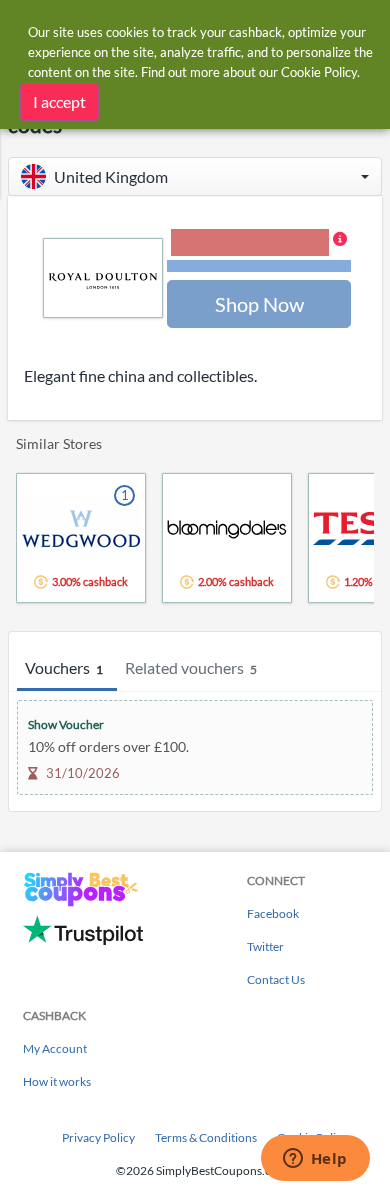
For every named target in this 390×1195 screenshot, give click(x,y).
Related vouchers (191, 667)
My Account (55, 1048)
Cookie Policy (319, 72)
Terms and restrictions (259, 266)
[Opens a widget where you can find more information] (315, 1160)
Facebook (273, 913)
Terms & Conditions (206, 1137)
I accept (59, 101)
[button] (195, 176)
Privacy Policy (98, 1137)
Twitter (265, 946)
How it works (57, 1081)
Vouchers (64, 667)
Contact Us (276, 979)
